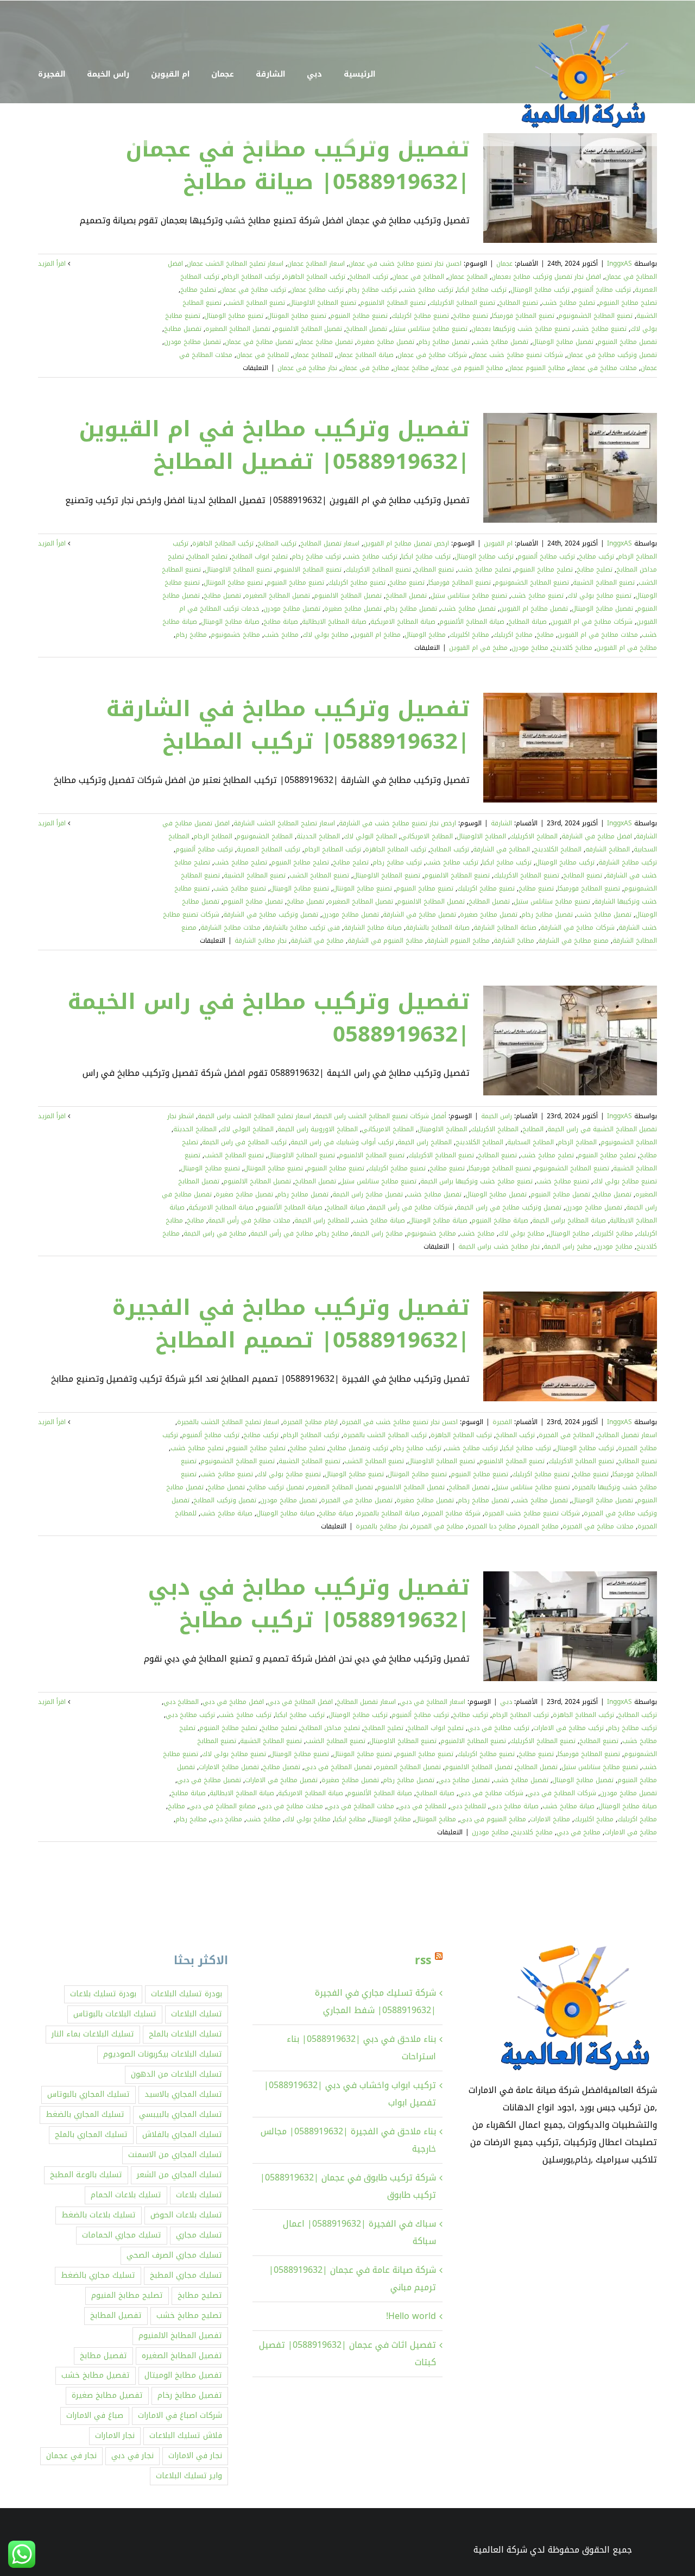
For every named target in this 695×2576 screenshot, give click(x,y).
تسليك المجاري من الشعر (179, 2175)
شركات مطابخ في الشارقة (577, 927)
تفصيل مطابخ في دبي (209, 1780)
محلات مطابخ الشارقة (230, 927)
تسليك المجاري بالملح (91, 2135)
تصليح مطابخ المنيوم (628, 303)
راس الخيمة (497, 1116)
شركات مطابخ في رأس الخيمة (411, 1207)
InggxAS (620, 264)
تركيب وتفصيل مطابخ (359, 1448)
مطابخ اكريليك (513, 635)
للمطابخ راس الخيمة (322, 1220)
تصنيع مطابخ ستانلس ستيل (429, 329)
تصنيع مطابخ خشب (600, 329)
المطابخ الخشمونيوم (264, 836)
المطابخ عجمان (468, 277)
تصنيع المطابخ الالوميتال (323, 303)
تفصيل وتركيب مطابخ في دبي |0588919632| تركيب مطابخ (309, 1604)
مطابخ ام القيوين (377, 635)
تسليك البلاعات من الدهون (176, 2074)
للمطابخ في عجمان (263, 355)
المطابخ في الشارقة (501, 849)
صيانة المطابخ (527, 622)
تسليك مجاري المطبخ (186, 2275)
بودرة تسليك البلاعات (187, 1994)
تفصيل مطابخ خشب (501, 342)
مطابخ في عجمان (365, 368)
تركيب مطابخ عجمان (317, 290)
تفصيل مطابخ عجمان (325, 342)
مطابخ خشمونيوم (235, 635)
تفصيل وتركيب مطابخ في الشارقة (271, 914)
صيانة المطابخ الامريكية (403, 622)
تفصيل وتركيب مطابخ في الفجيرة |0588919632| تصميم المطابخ (291, 1324)
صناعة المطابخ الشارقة (505, 927)
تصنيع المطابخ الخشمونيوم (595, 316)
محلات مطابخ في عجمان (603, 368)
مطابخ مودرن (530, 648)
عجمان (504, 264)
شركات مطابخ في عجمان (432, 355)
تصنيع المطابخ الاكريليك (462, 303)
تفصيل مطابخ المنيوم (627, 342)
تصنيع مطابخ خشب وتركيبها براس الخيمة (476, 1181)
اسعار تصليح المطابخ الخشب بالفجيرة (228, 1422)
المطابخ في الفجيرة (566, 1435)
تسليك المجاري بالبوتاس (89, 2094)
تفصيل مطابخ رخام (444, 342)
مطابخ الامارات (550, 1819)
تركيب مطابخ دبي (190, 1715)
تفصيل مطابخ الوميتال (563, 342)
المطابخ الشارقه (608, 849)
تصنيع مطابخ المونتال (297, 316)
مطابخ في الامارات (631, 1832)
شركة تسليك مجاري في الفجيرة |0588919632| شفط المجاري (375, 2001)
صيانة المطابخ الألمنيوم (472, 622)
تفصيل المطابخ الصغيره (238, 329)
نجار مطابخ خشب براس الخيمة (499, 1246)
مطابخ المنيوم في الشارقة (385, 941)
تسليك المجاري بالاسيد (183, 2094)
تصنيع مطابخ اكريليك (420, 316)
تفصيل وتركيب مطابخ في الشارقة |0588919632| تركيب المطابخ (288, 725)
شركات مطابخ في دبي (491, 1793)
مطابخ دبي (226, 1819)
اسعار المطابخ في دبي (432, 1702)
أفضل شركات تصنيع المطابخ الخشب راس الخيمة (381, 1116)
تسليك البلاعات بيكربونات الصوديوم (163, 2054)
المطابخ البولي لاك (370, 836)
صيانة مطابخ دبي (514, 1806)
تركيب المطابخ (369, 277)
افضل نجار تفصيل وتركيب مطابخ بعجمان (546, 277)
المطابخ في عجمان (418, 277)
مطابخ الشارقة (514, 941)
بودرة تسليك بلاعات (103, 1994)
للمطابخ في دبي (422, 1806)
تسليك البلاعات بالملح (185, 2034)
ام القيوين (498, 543)
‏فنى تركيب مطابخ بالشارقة (302, 927)
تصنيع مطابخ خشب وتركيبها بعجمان (521, 329)
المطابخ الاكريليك (534, 836)
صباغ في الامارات (95, 2415)
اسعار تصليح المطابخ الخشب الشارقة (284, 823)
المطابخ (533, 1129)
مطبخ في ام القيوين (478, 648)
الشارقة (501, 823)
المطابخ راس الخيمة (425, 1142)
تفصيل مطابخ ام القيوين (534, 609)
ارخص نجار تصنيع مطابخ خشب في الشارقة (397, 823)
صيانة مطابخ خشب (379, 1220)
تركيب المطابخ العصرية (268, 849)
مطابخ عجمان (411, 368)
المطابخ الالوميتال (481, 836)
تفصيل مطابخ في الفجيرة (357, 1500)
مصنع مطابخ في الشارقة (573, 941)
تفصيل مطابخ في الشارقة (419, 914)
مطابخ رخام (191, 635)
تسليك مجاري (199, 2235)
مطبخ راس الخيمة (568, 1246)
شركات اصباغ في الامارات (180, 2415)
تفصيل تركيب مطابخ (276, 1487)
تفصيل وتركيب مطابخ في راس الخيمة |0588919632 (268, 1018)
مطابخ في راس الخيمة (215, 1233)
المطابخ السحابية (530, 1142)
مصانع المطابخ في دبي (222, 1806)
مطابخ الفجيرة (539, 1526)
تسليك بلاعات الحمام (126, 2195)
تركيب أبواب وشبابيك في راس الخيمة (342, 1142)
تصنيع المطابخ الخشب (255, 303)
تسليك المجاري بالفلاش (182, 2135)
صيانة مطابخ (281, 622)
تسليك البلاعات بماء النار (93, 2034)
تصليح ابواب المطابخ (260, 556)
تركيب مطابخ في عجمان (253, 290)
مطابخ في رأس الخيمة (282, 1233)
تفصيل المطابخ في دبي (338, 1767)
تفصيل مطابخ (183, 329)
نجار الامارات (115, 2436)
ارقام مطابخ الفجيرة (310, 1422)
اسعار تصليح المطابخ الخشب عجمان (235, 264)
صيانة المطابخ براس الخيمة (569, 1220)
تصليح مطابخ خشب (568, 303)
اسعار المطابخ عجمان (316, 264)
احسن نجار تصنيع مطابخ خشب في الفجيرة (400, 1422)
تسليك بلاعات (199, 2195)
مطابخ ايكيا (350, 1819)
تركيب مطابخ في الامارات (568, 1728)
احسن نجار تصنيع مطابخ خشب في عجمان (405, 264)
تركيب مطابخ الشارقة (628, 862)
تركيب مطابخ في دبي (498, 1728)
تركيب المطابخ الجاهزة (315, 277)
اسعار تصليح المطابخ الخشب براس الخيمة (254, 1116)
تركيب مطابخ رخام (372, 290)
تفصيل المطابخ (367, 329)
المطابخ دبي (181, 1702)
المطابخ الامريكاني (427, 836)
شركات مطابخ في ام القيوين (592, 622)
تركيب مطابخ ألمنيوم (602, 290)
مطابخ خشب (281, 635)
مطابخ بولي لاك (326, 635)
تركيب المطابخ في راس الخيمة (244, 1142)
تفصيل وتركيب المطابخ (225, 1500)
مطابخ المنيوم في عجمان (468, 368)
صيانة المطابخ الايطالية (334, 622)
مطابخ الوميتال (425, 635)
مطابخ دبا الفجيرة (492, 1526)
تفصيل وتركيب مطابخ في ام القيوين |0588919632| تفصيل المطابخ (274, 446)
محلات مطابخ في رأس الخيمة (249, 1220)
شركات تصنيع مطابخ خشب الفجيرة (532, 1513)
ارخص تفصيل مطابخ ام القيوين (406, 543)
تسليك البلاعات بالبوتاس (115, 2014)
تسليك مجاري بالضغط (98, 2275)
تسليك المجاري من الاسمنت (175, 2155)
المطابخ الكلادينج (558, 849)
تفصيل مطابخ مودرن (192, 342)
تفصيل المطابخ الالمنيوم (308, 329)
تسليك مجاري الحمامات (122, 2235)
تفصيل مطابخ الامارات (229, 1767)
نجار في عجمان (71, 2456)
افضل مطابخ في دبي (233, 1702)
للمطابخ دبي (468, 1806)
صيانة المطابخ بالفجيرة (388, 1513)
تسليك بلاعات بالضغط (99, 2215)
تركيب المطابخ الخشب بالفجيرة (385, 1435)
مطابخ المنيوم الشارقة (458, 941)
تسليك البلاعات (197, 2014)
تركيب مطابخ (596, 556)
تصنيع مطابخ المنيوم (359, 316)
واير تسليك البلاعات (189, 2476)
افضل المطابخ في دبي (300, 1702)
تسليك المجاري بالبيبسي (181, 2114)
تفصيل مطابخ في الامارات (281, 1780)
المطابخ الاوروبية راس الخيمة (318, 1129)
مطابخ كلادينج (572, 648)
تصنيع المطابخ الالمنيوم (393, 303)
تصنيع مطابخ (470, 316)
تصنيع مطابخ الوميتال (234, 316)
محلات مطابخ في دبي (291, 1806)
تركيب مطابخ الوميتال (540, 290)
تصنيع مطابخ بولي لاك (599, 596)
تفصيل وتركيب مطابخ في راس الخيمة (509, 1207)
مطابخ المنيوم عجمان (536, 368)
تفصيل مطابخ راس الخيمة (368, 1194)
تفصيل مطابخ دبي (464, 1780)
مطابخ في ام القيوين (627, 648)
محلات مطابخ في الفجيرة (598, 1526)
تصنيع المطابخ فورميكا (523, 316)
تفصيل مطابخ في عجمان (259, 342)
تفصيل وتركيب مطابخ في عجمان (612, 355)
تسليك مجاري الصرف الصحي (174, 2255)
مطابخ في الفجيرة (438, 1526)
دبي (506, 1702)
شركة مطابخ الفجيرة (452, 1513)
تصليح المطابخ (208, 556)
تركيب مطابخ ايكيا (482, 290)
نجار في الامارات (195, 2456)
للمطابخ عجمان (313, 355)
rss (423, 1960)
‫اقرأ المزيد (53, 264)
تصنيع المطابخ (519, 303)
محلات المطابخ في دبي (361, 1806)
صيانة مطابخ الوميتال (230, 622)
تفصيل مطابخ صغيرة (386, 342)
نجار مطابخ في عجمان (307, 368)
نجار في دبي (132, 2456)
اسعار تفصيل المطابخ (330, 543)
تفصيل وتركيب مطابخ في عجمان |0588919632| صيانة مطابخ (298, 166)
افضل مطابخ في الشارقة (597, 836)
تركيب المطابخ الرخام (252, 277)
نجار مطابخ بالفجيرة (382, 1526)
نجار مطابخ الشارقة (261, 941)
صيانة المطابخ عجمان (365, 355)
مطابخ (545, 635)
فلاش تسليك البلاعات (186, 2436)
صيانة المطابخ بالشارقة (438, 927)
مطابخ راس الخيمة (378, 1233)
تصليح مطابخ (198, 290)
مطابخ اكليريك (469, 635)
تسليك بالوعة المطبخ (86, 2175)
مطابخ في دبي (579, 1832)
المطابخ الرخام (213, 836)
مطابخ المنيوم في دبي (493, 1819)
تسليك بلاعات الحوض (186, 2215)
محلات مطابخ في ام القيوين (598, 635)
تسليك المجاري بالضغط (85, 2114)
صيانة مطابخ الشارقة (373, 927)
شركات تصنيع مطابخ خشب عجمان (517, 355)
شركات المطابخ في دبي (562, 1793)
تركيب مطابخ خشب (427, 290)
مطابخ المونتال (435, 1819)
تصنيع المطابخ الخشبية (604, 582)
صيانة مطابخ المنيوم (500, 1220)
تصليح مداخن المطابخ (330, 1728)
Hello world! (411, 2316)
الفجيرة (502, 1422)
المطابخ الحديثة (318, 836)
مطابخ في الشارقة (317, 941)
